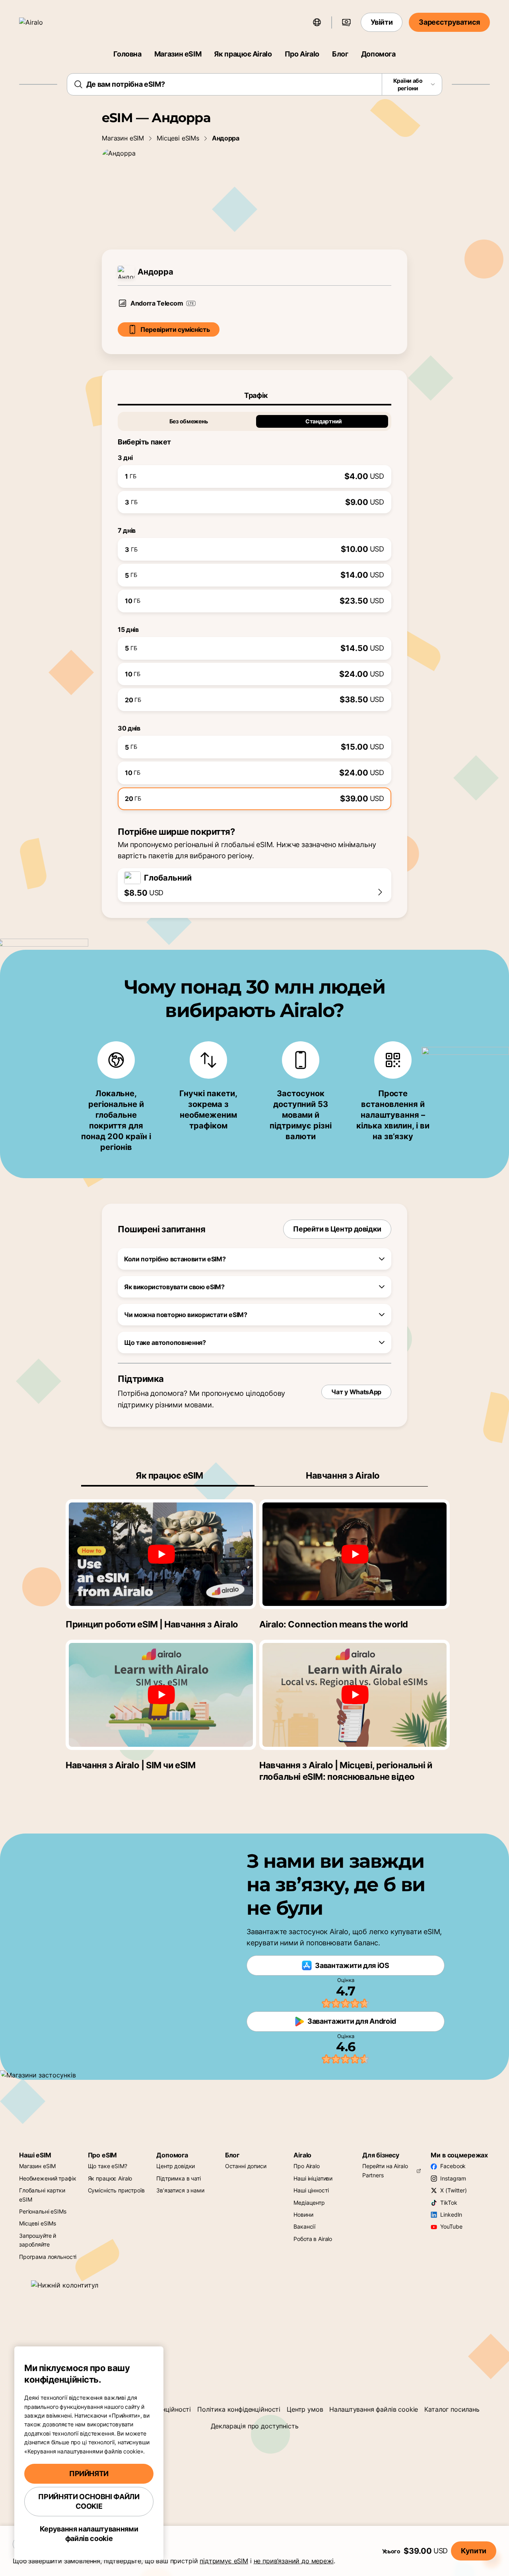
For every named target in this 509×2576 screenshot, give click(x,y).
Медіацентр (309, 2203)
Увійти (382, 22)
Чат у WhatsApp (356, 1392)
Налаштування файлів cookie (374, 2409)
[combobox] (255, 84)
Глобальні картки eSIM (42, 2195)
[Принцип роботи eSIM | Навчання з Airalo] (161, 1554)
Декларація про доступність (255, 2426)
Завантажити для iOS (352, 1965)
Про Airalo (302, 54)
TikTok (449, 2203)
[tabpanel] (254, 608)
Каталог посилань (452, 2409)
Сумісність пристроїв (116, 2190)
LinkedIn (451, 2215)
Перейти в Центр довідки (337, 1229)
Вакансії (304, 2226)
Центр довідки (176, 2166)
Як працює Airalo (243, 54)
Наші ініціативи (313, 2178)
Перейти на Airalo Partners (385, 2170)
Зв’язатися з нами (180, 2190)
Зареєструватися (449, 22)
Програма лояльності (48, 2257)
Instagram (453, 2178)
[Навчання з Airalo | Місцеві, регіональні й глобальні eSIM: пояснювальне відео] (355, 1695)
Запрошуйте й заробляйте (38, 2240)
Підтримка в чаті (179, 2178)
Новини (303, 2215)
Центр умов (305, 2409)
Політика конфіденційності (239, 2409)
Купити (474, 2551)
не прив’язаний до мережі (294, 2561)
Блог (340, 54)
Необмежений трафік (48, 2178)
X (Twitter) (453, 2190)
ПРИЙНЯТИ (89, 2474)
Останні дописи (246, 2166)
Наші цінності (311, 2190)
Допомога (378, 54)
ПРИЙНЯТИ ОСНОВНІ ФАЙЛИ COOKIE (89, 2501)
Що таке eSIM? (108, 2166)
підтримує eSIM (224, 2561)
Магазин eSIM (178, 54)
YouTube (451, 2226)
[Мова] (317, 22)
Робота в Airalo (313, 2239)
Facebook (453, 2166)
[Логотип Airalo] (43, 22)
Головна (127, 54)
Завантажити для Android (352, 2021)
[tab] (254, 396)
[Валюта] (346, 22)
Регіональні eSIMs (43, 2211)
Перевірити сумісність (175, 329)
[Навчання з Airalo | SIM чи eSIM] (161, 1695)
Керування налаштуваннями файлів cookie (89, 2534)
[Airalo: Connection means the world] (355, 1554)
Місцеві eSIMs (178, 138)
